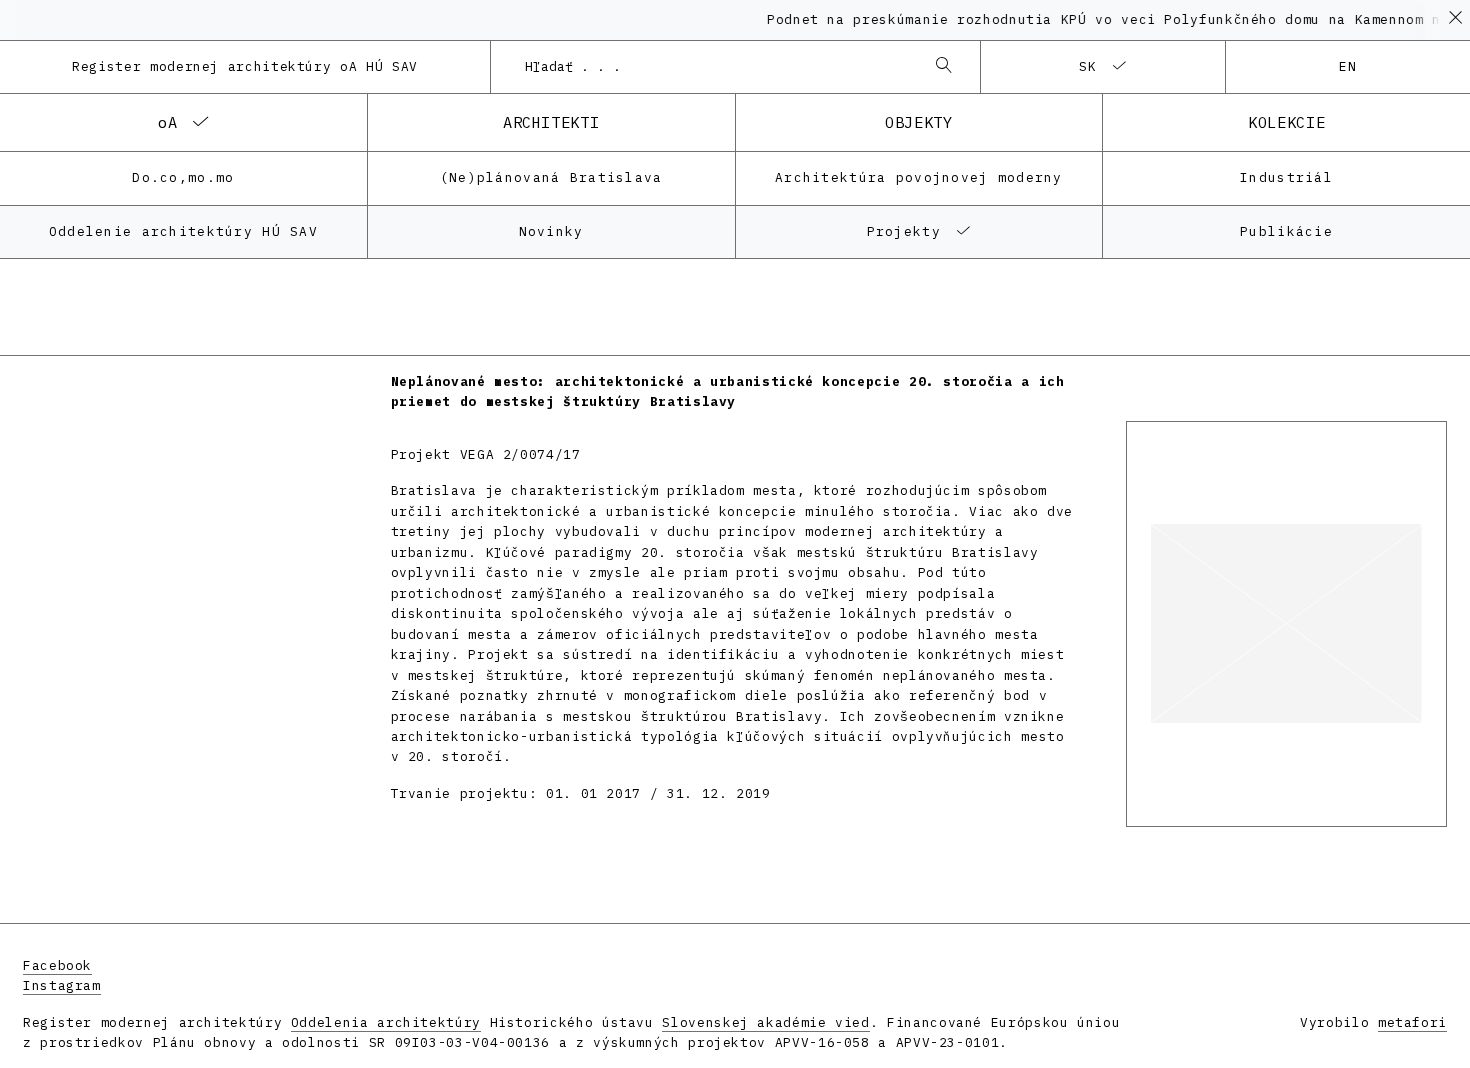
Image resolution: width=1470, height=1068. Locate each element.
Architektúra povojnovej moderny (919, 177)
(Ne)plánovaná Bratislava (551, 177)
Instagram (62, 985)
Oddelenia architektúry (386, 1022)
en (1348, 66)
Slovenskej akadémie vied (765, 1022)
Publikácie (1286, 231)
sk (1088, 66)
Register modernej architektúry (245, 66)
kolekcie (1286, 122)
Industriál (1286, 177)
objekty (918, 122)
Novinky (551, 231)
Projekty (904, 231)
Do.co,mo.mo (183, 177)
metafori (1412, 1022)
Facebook (57, 965)
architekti (551, 122)
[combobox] (715, 67)
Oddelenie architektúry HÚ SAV (183, 231)
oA (167, 122)
